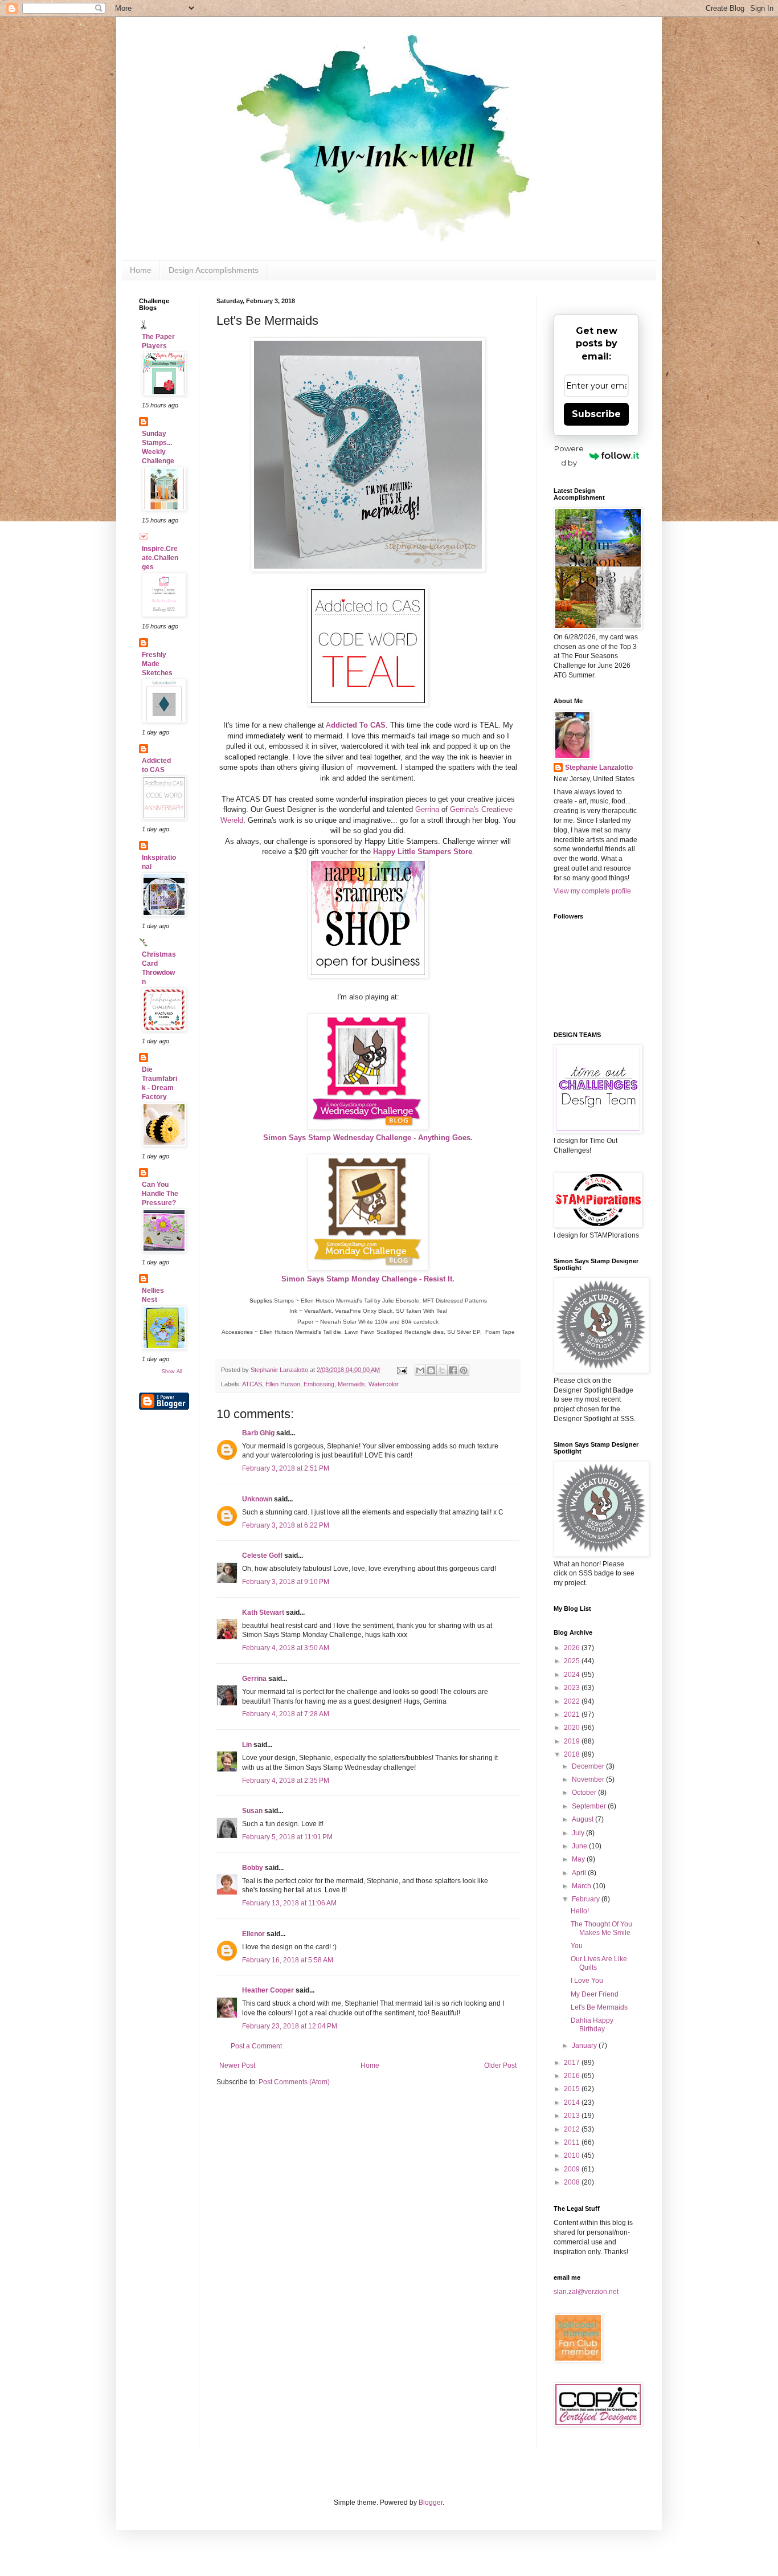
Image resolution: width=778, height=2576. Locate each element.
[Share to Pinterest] (464, 1370)
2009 (573, 2169)
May (579, 1859)
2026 (573, 1648)
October (585, 1793)
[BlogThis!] (431, 1370)
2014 (573, 2103)
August (583, 1819)
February (587, 1899)
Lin (247, 1745)
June (580, 1846)
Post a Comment (256, 2046)
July (579, 1833)
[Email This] (420, 1370)
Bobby (253, 1868)
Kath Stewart (263, 1612)
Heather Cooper (268, 1990)
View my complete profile (592, 891)
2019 (573, 1741)
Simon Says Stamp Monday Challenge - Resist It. (368, 1279)
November (589, 1779)
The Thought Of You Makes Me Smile (601, 1928)
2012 (573, 2129)
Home (141, 270)
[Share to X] (442, 1370)
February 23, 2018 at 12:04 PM (290, 2026)
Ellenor (253, 1934)
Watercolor (384, 1384)
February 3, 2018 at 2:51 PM (286, 1468)
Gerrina (427, 809)
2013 (573, 2116)
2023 (573, 1688)
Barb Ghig (258, 1433)
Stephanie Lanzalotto (599, 768)
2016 (573, 2076)
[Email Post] (402, 1370)
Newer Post (237, 2065)
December (589, 1766)
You (577, 1946)
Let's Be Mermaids (599, 2007)
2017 (573, 2063)
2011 (573, 2142)
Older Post (500, 2065)
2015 (573, 2089)
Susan (252, 1811)
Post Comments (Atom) (294, 2082)
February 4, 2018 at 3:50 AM (286, 1648)
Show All (172, 1371)
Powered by (569, 456)
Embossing (319, 1384)
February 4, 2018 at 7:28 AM (286, 1714)
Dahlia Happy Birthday (592, 2024)
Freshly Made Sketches (157, 664)
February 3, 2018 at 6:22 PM (286, 1525)
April (580, 1873)
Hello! (580, 1911)
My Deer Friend (595, 1994)
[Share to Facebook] (453, 1370)
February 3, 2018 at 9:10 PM (286, 1582)
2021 (573, 1714)
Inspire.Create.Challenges (160, 558)
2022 (573, 1701)
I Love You (587, 1981)
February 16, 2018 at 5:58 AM (288, 1960)
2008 (573, 2182)
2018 (573, 1754)
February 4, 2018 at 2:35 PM (286, 1781)
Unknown (257, 1499)
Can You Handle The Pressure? (160, 1194)
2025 (573, 1661)
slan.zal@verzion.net (586, 2292)
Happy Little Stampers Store (423, 852)
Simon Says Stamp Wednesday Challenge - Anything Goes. (368, 1138)
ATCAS (252, 1384)
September (590, 1806)
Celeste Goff (262, 1556)
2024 (573, 1675)
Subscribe (596, 414)
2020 (573, 1728)
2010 (573, 2155)
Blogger (431, 2502)
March (582, 1886)
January (585, 2046)
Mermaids (351, 1384)
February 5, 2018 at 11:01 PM (287, 1837)
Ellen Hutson (283, 1384)
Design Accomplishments (214, 270)
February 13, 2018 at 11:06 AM (289, 1903)
